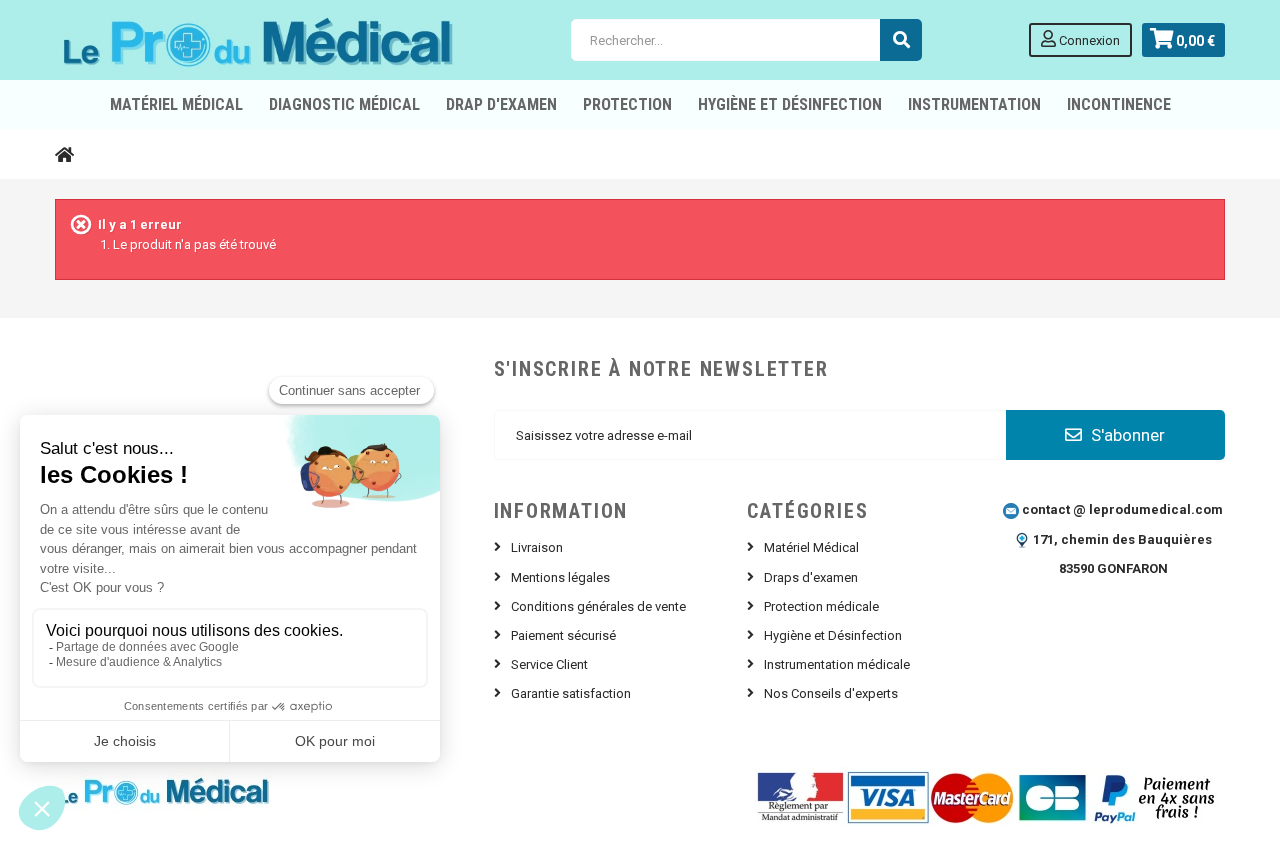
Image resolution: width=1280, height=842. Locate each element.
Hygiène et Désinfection (790, 104)
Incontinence (1119, 104)
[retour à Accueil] (64, 154)
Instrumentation (974, 104)
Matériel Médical (811, 547)
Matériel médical (176, 104)
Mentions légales (560, 577)
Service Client (549, 664)
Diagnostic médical (344, 104)
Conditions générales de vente (598, 606)
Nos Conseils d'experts (831, 693)
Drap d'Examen (501, 104)
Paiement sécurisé (563, 635)
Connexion (1088, 40)
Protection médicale (821, 606)
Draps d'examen (811, 577)
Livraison (537, 547)
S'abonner (1126, 435)
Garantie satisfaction (571, 693)
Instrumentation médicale (837, 664)
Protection (627, 104)
